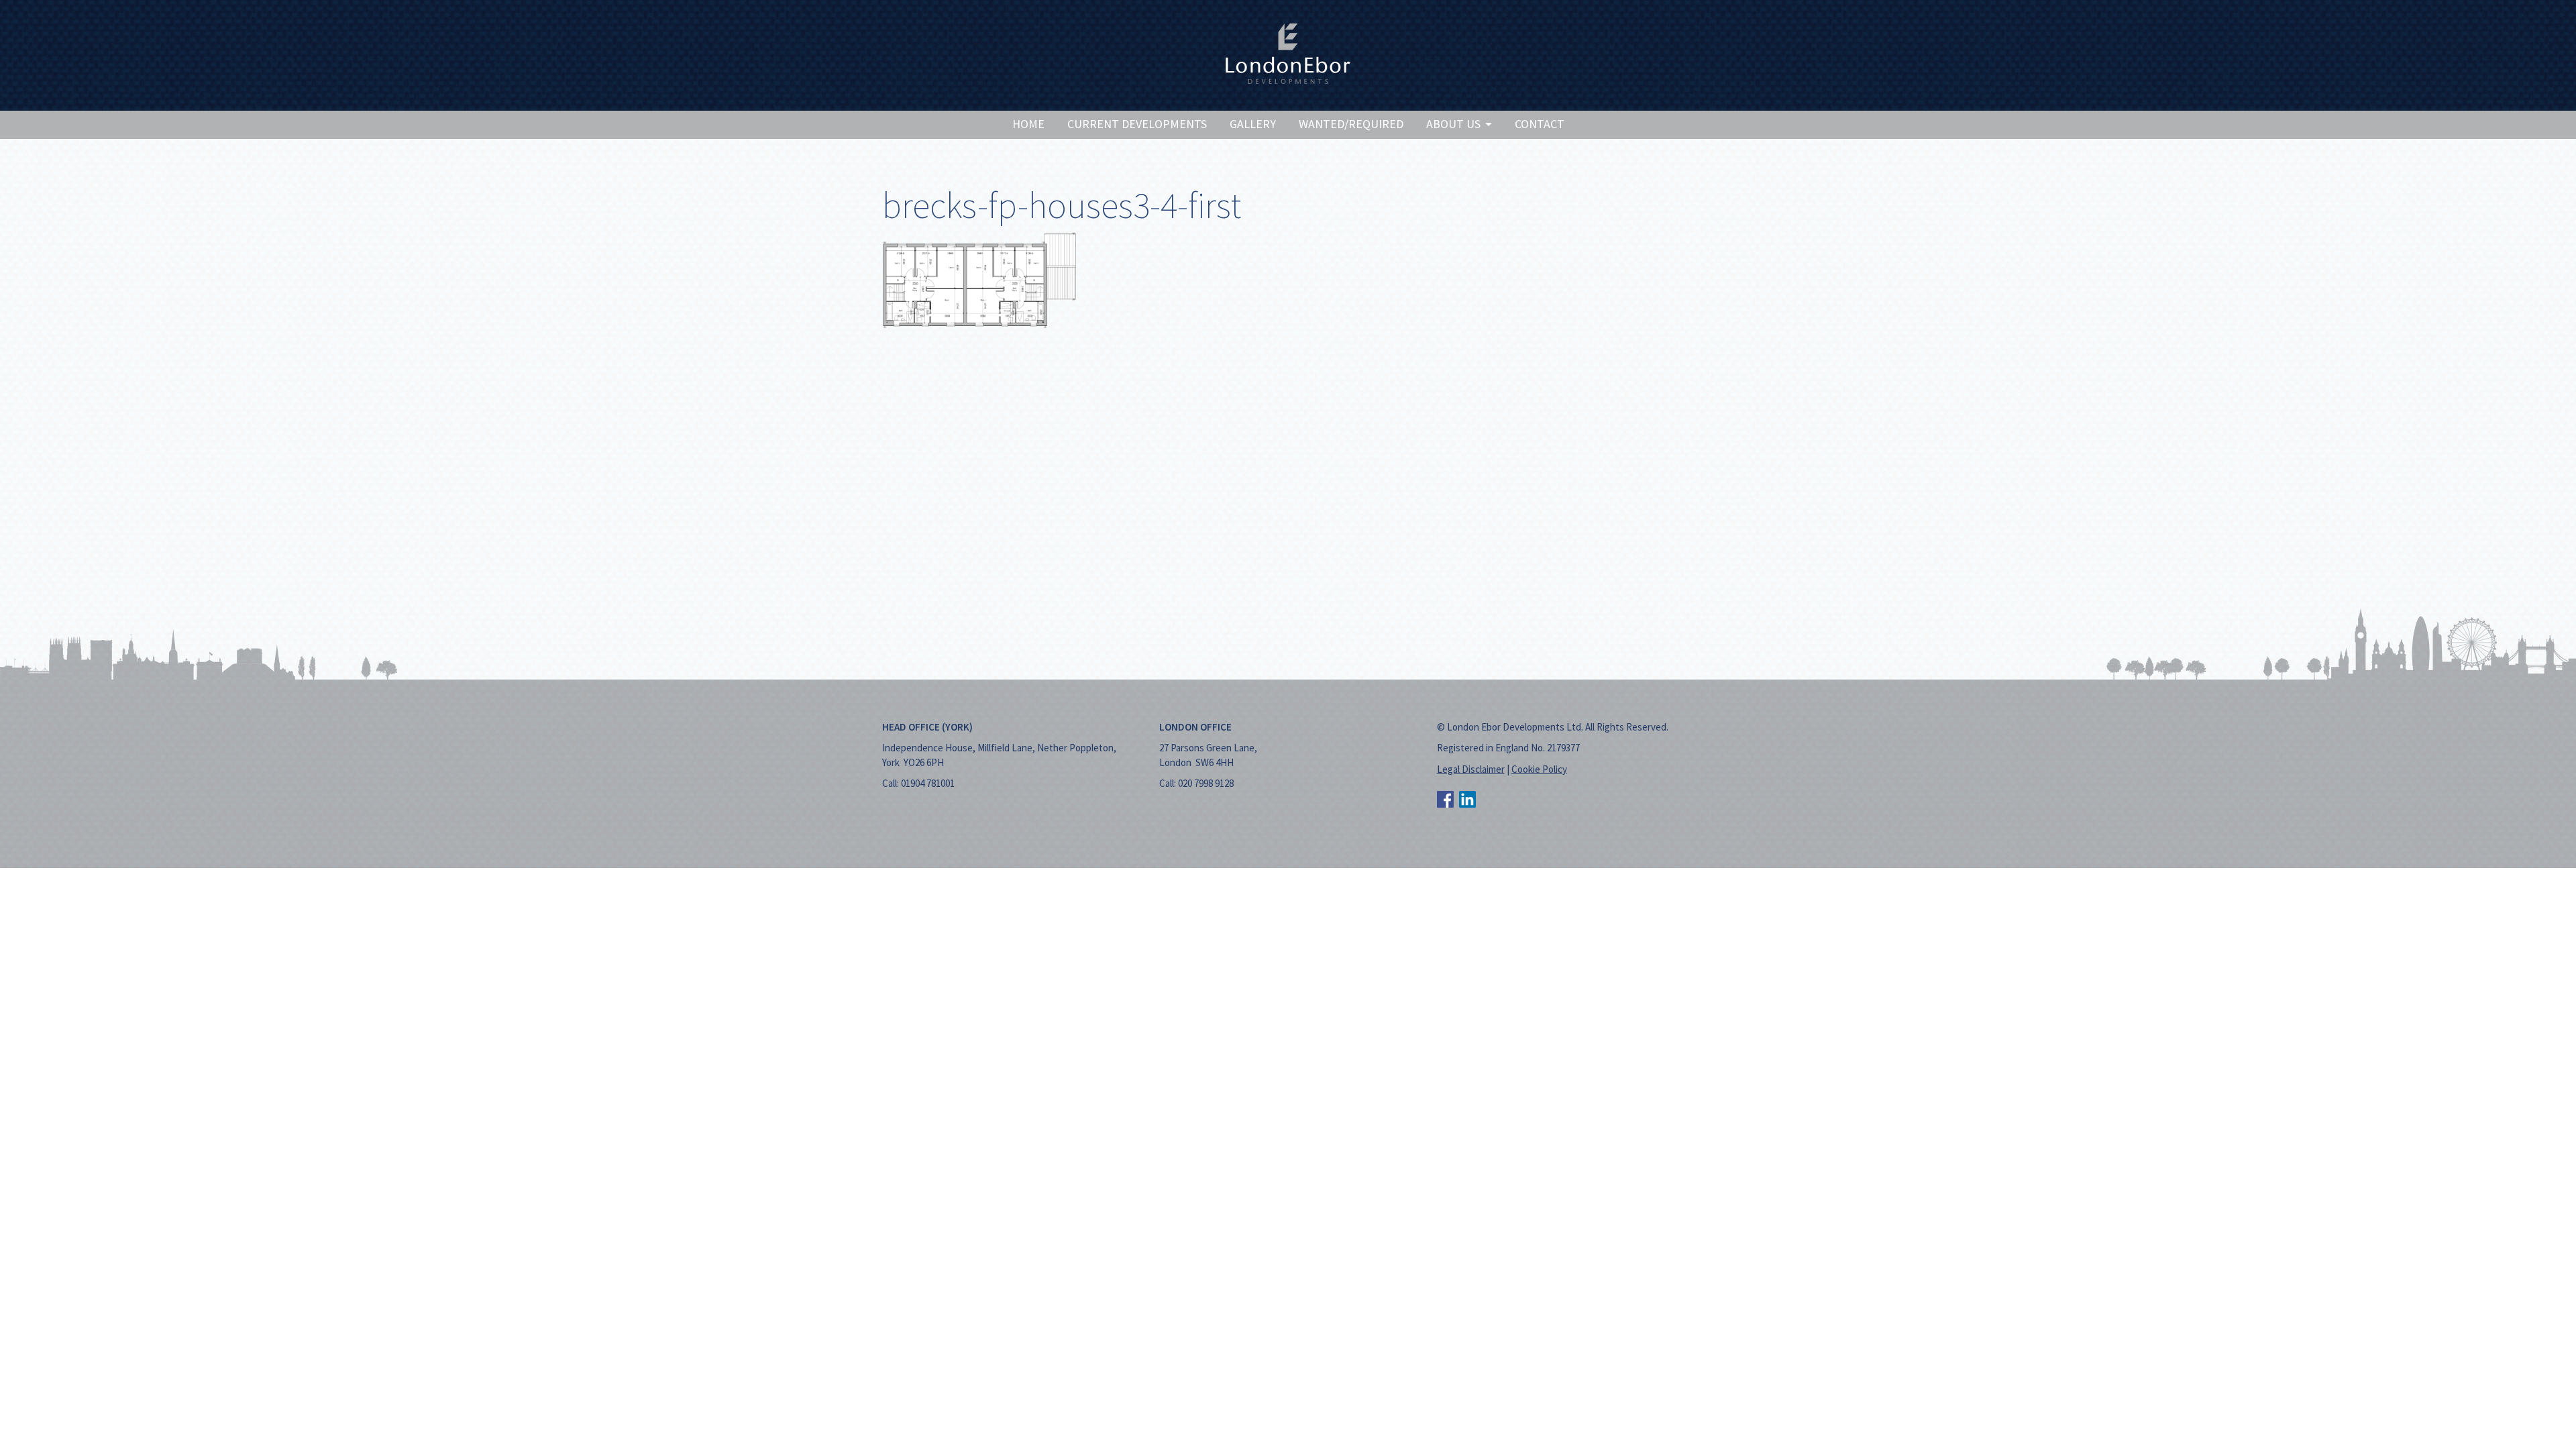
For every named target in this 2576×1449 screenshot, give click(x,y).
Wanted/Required (1351, 124)
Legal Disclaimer (1471, 769)
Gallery (1253, 124)
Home (1028, 124)
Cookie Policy (1539, 769)
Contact (1540, 124)
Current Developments (1137, 124)
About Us (1455, 124)
